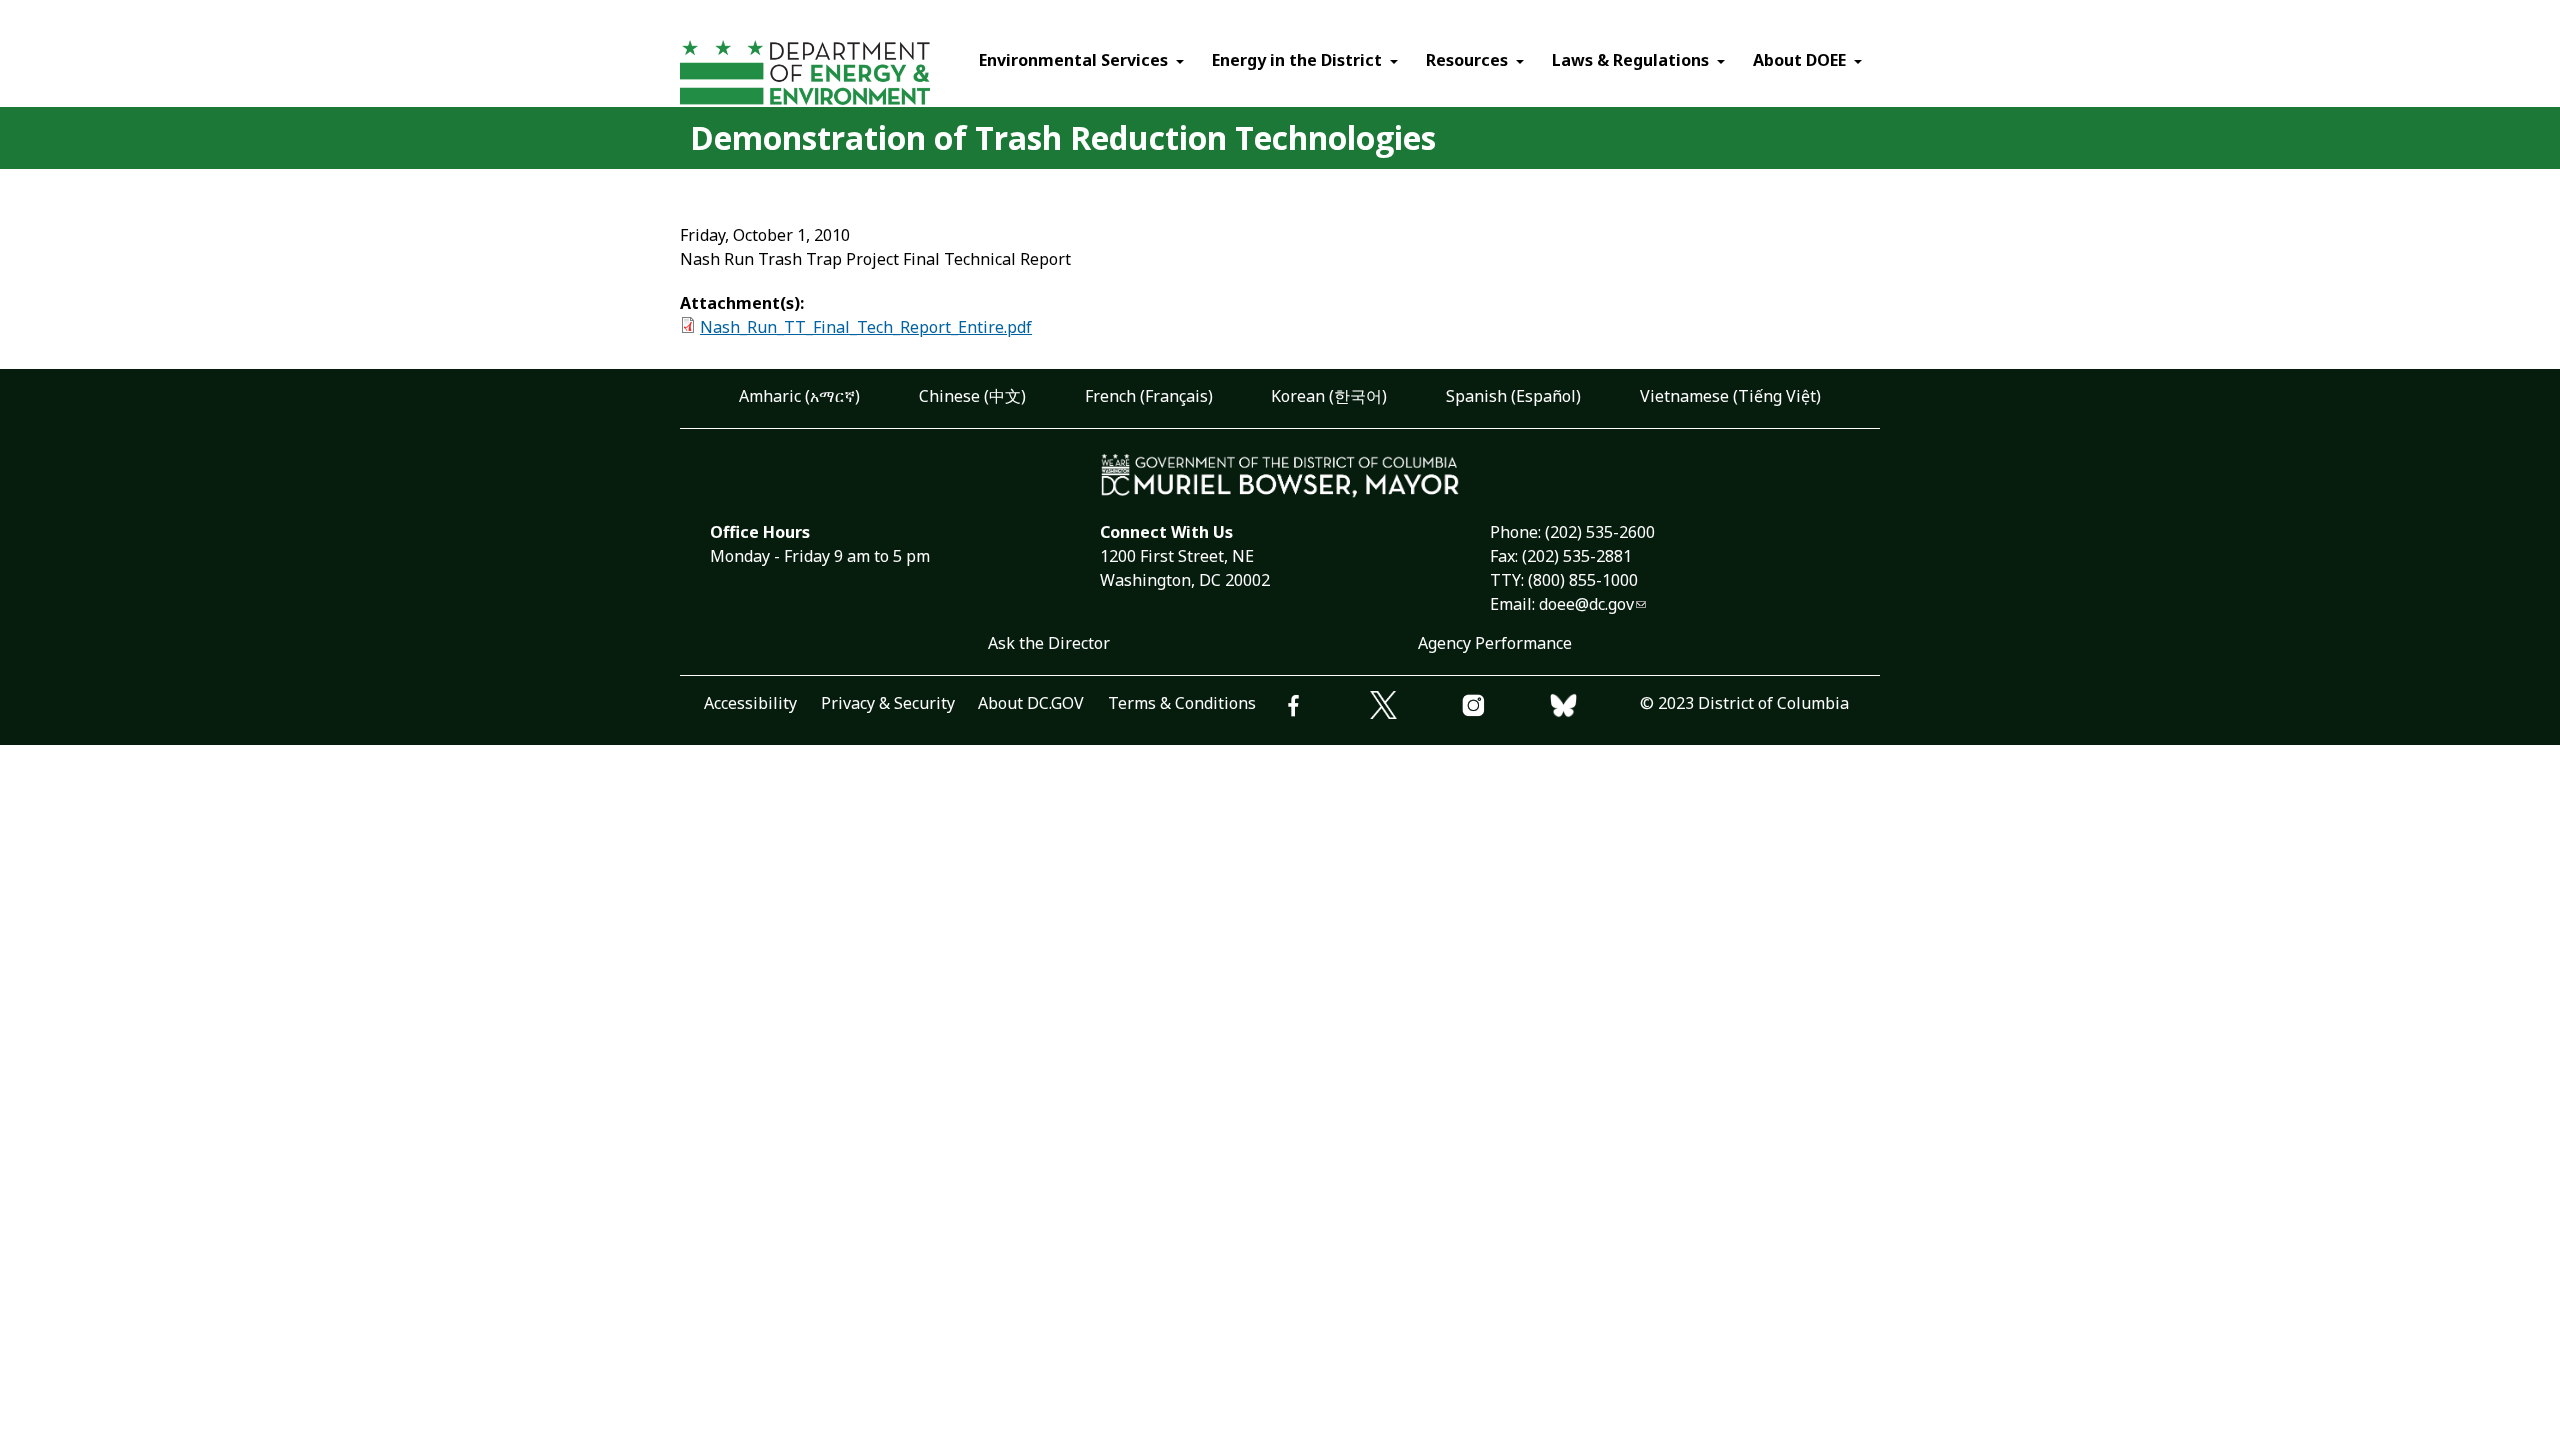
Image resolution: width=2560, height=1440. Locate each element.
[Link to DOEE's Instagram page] (1505, 708)
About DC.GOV (1031, 703)
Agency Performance (1495, 643)
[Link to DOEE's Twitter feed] (1415, 708)
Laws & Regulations (1630, 60)
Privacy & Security (888, 703)
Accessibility (750, 703)
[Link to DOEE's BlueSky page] (1595, 708)
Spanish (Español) (1513, 396)
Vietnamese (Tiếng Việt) (1730, 396)
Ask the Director (1049, 643)
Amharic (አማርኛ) (799, 396)
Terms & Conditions (1182, 703)
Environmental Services (1073, 60)
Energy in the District (1297, 60)
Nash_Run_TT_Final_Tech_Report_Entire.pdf (866, 327)
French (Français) (1149, 396)
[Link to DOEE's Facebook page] (1325, 708)
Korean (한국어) (1329, 396)
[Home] (842, 75)
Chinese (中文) (972, 396)
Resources (1467, 60)
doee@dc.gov (1586, 604)
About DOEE (1799, 60)
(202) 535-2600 (1600, 532)
